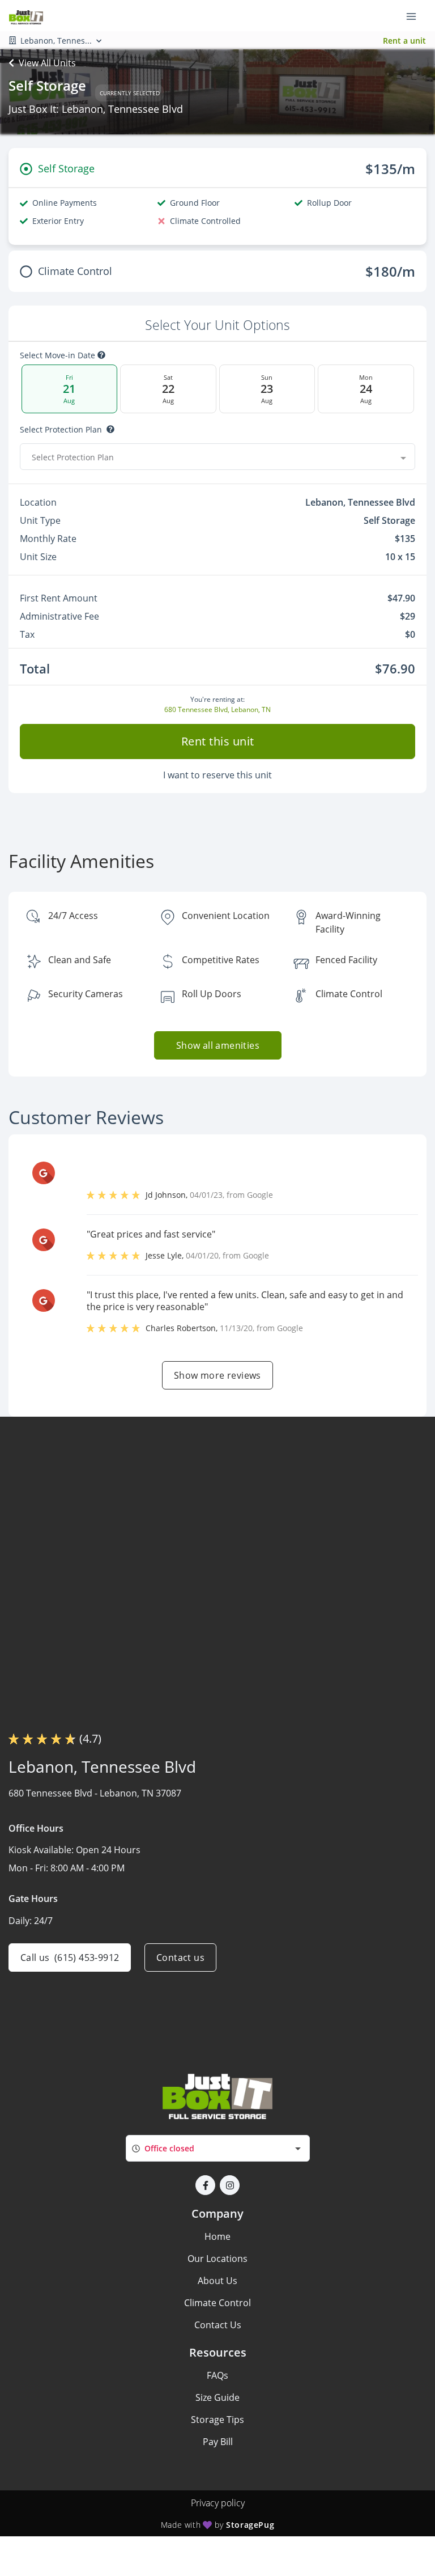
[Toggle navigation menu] (416, 16)
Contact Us (218, 2325)
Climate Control (217, 2303)
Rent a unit (404, 41)
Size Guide (217, 2397)
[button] (205, 2185)
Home (217, 2236)
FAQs (217, 2375)
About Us (217, 2281)
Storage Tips (217, 2420)
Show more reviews (217, 1375)
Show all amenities (217, 1045)
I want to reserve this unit (217, 775)
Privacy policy (218, 2503)
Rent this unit (218, 741)
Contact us (180, 1958)
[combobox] (217, 457)
